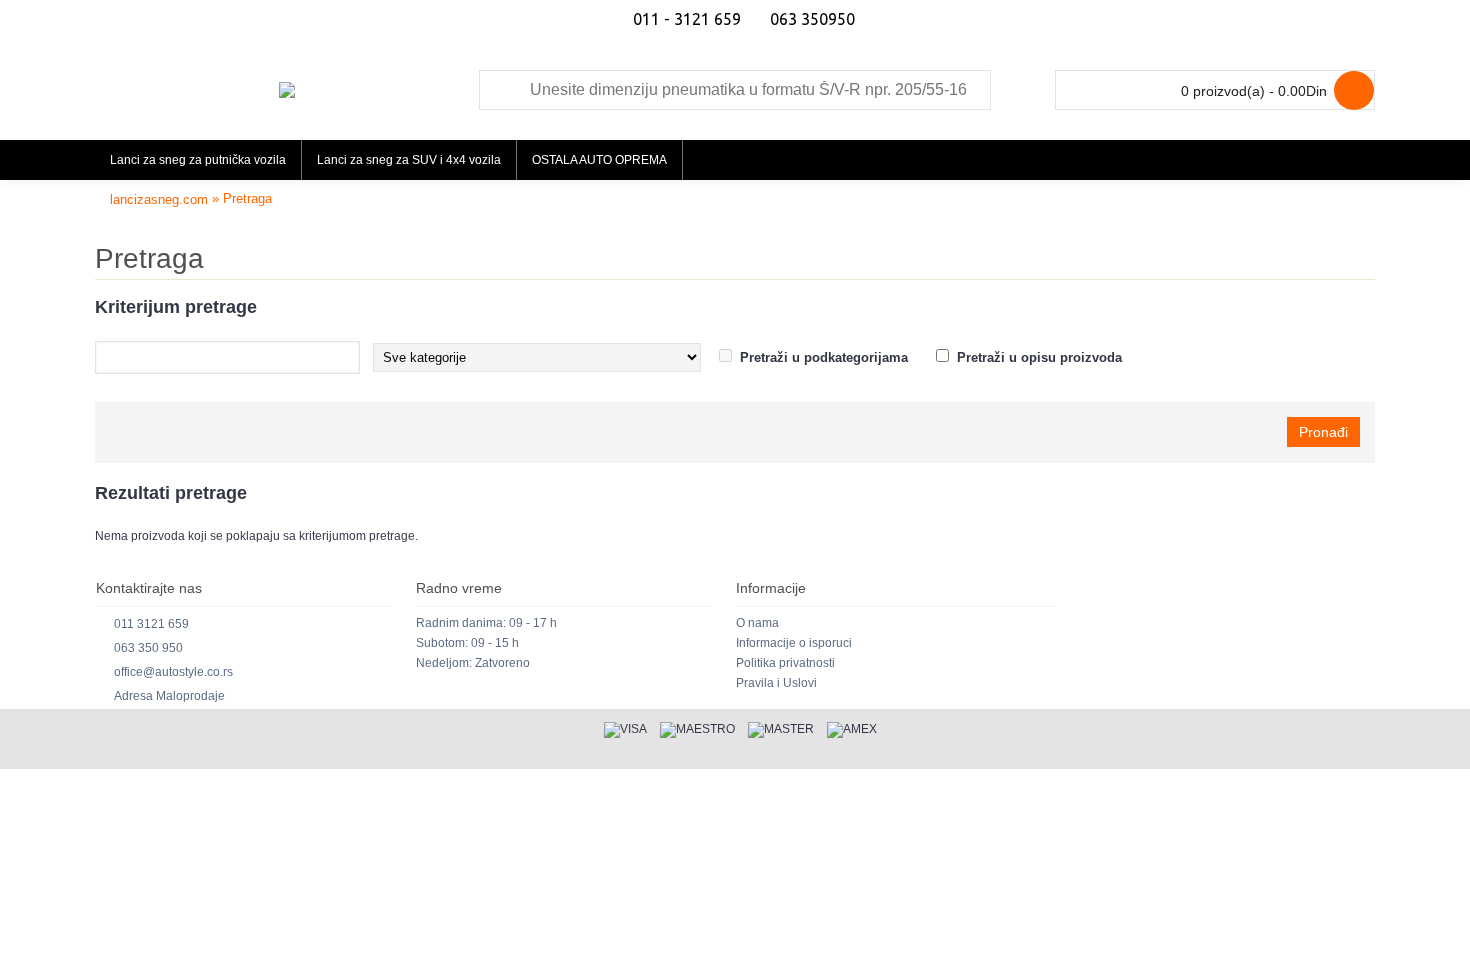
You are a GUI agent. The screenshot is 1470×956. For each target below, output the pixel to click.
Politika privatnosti (785, 663)
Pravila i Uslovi (776, 683)
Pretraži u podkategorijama (824, 357)
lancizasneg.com (159, 199)
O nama (757, 623)
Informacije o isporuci (794, 643)
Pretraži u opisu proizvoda (1039, 357)
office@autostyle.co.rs (173, 672)
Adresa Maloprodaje (169, 696)
